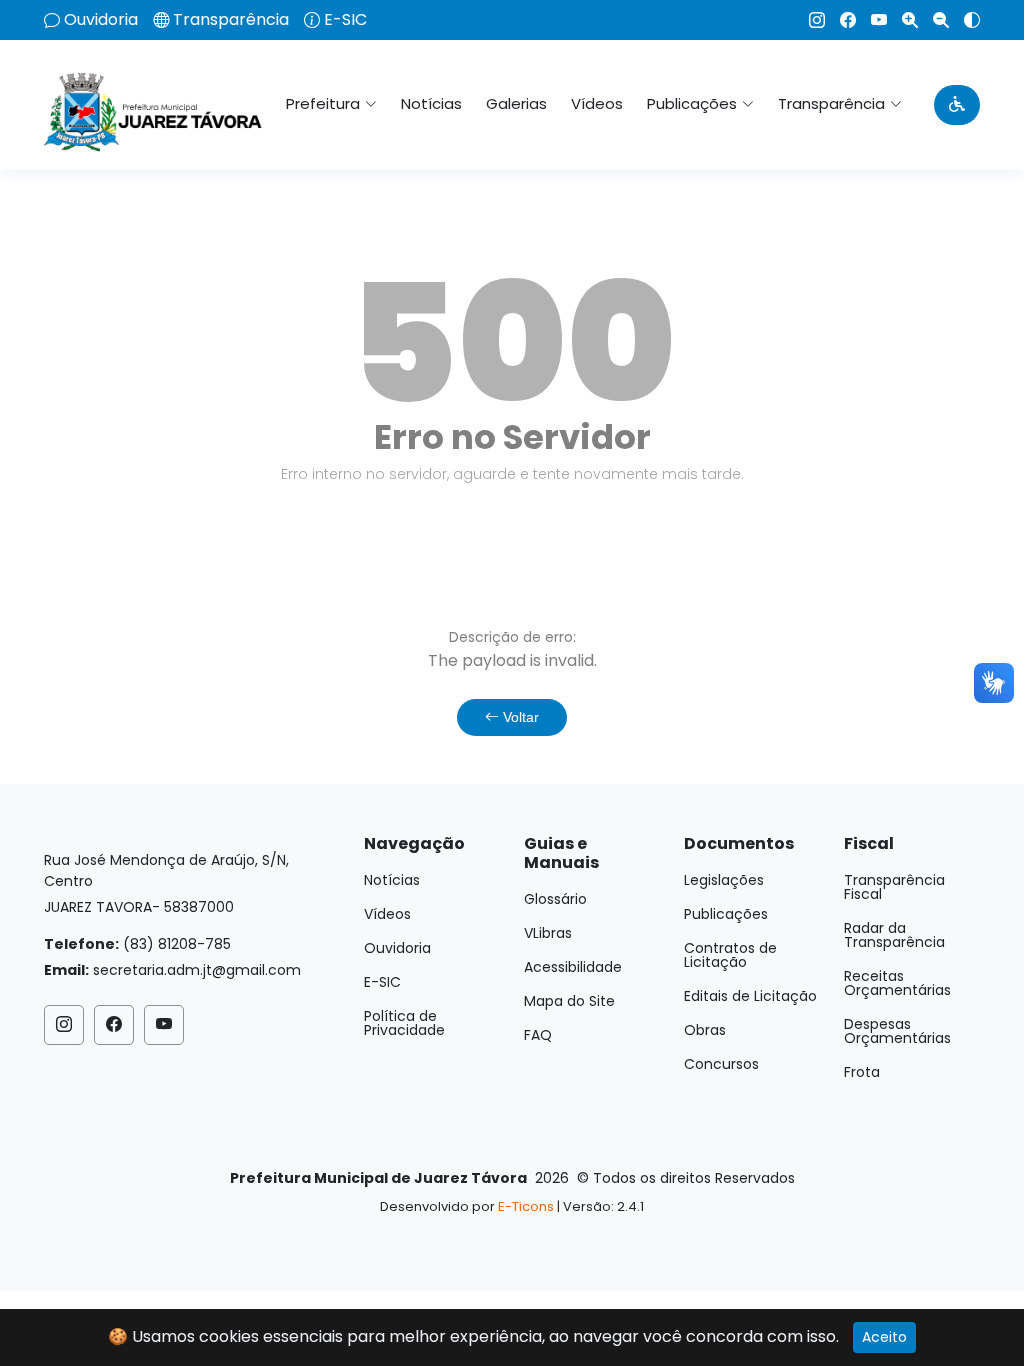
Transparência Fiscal (894, 887)
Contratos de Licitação (730, 955)
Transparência (231, 20)
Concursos (721, 1064)
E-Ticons (526, 1206)
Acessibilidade (573, 967)
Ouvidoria (101, 20)
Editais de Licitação (750, 996)
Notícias (431, 103)
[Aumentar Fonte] (902, 20)
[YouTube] (871, 20)
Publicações (726, 914)
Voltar (519, 717)
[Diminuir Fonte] (933, 20)
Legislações (724, 880)
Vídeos (597, 103)
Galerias (516, 103)
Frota (862, 1072)
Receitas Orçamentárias (897, 983)
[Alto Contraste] (964, 20)
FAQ (538, 1035)
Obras (705, 1030)
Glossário (555, 899)
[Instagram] (809, 20)
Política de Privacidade (404, 1023)
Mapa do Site (569, 1001)
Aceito (884, 1337)
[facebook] (840, 20)
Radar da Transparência (894, 935)
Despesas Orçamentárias (897, 1031)
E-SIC (345, 20)
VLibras (548, 933)
